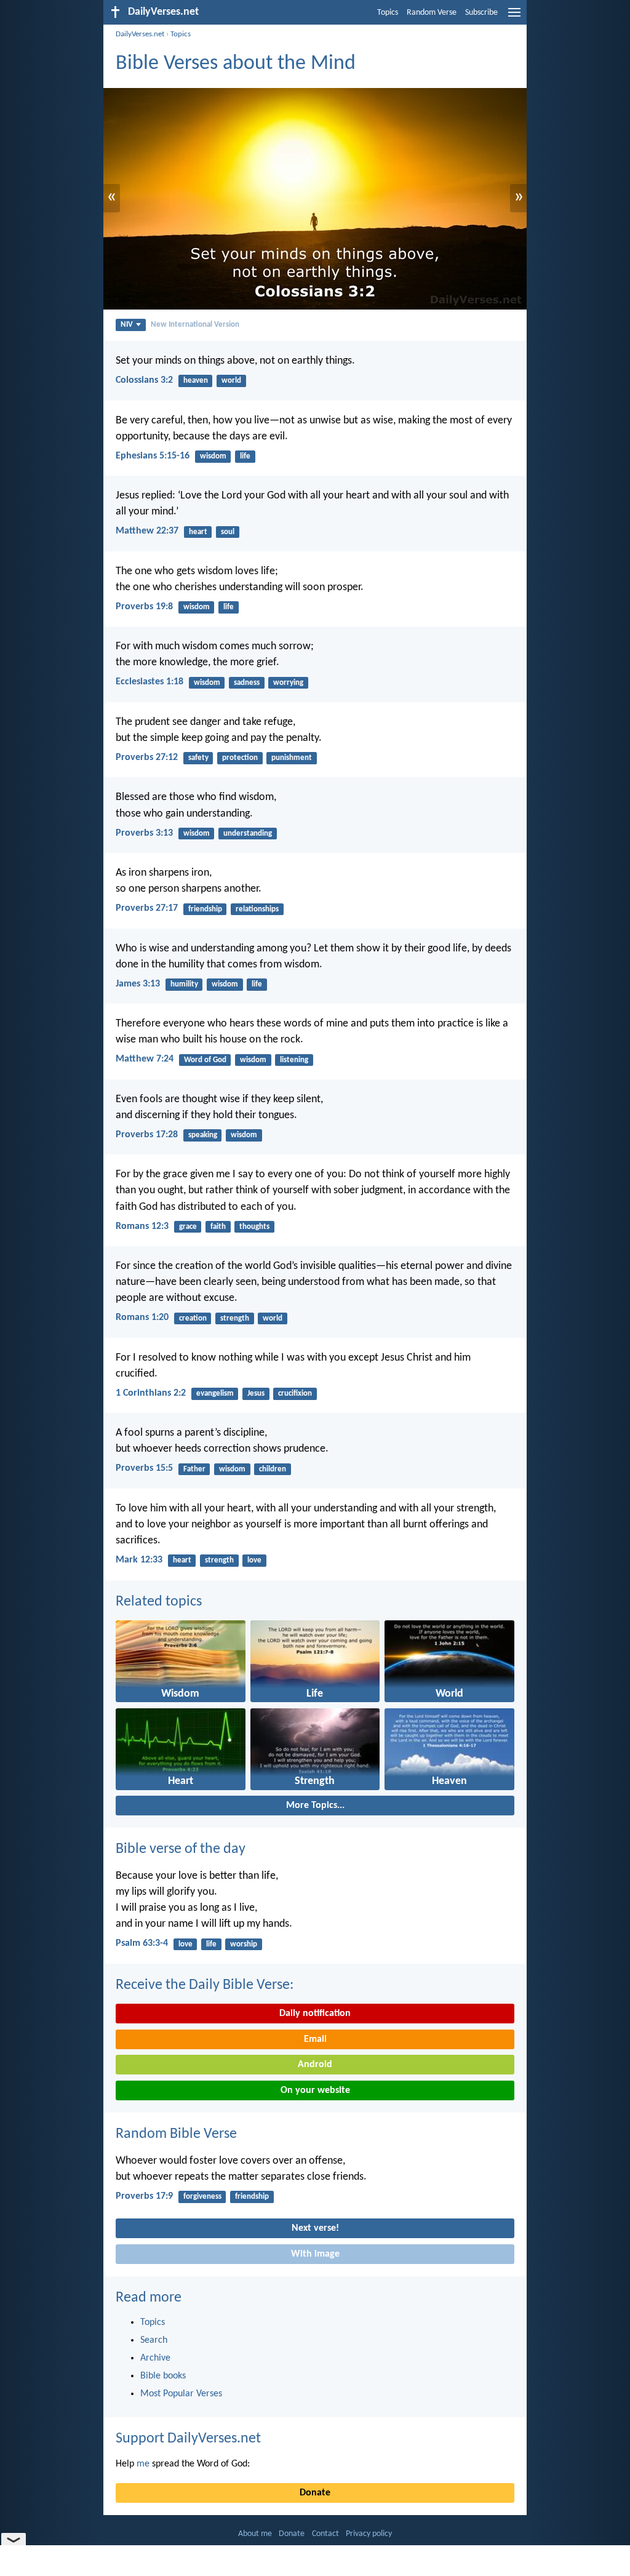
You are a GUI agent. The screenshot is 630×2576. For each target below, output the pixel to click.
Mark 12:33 (139, 1560)
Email (315, 2039)
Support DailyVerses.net (188, 2439)
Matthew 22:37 (147, 531)
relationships (257, 909)
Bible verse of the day (181, 1849)
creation (193, 1318)
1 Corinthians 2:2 (151, 1393)
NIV (127, 325)
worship (244, 1944)
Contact (325, 2534)
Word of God (205, 1060)
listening (294, 1060)
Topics (388, 13)
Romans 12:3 (142, 1226)
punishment (292, 758)
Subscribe (481, 13)
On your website (315, 2090)
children (273, 1469)
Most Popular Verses (181, 2394)
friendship (205, 909)
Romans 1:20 (142, 1318)
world (231, 381)
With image (315, 2254)
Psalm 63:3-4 (142, 1943)
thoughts (254, 1227)
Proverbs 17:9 (144, 2196)
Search (154, 2340)
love (254, 1560)
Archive (155, 2358)
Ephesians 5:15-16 (153, 456)
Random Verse (432, 13)
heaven (196, 381)
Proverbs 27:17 (147, 908)
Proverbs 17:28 (147, 1135)
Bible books (163, 2376)
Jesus (256, 1394)
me (143, 2464)
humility (184, 984)
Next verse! (315, 2228)
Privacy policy (369, 2534)
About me (255, 2534)
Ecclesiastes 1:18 (150, 682)
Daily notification (315, 2014)
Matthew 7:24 (145, 1059)
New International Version (195, 325)
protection (240, 758)
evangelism (215, 1394)
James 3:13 (138, 984)
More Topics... (315, 1806)
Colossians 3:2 (144, 380)
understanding (248, 834)
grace (188, 1227)
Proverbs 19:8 (144, 607)
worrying (288, 683)
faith (218, 1227)
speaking (203, 1135)
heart (198, 532)
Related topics (159, 1602)
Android (315, 2065)
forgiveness (202, 2197)
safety (198, 758)
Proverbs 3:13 (144, 833)
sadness (247, 683)
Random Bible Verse (176, 2134)
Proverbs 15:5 (144, 1468)
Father (194, 1469)
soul (228, 532)
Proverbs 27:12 (147, 758)
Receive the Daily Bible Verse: (205, 1985)
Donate (315, 2493)
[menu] (514, 17)
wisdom (213, 456)
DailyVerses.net (140, 34)
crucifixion (295, 1394)
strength (235, 1318)
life (245, 456)
